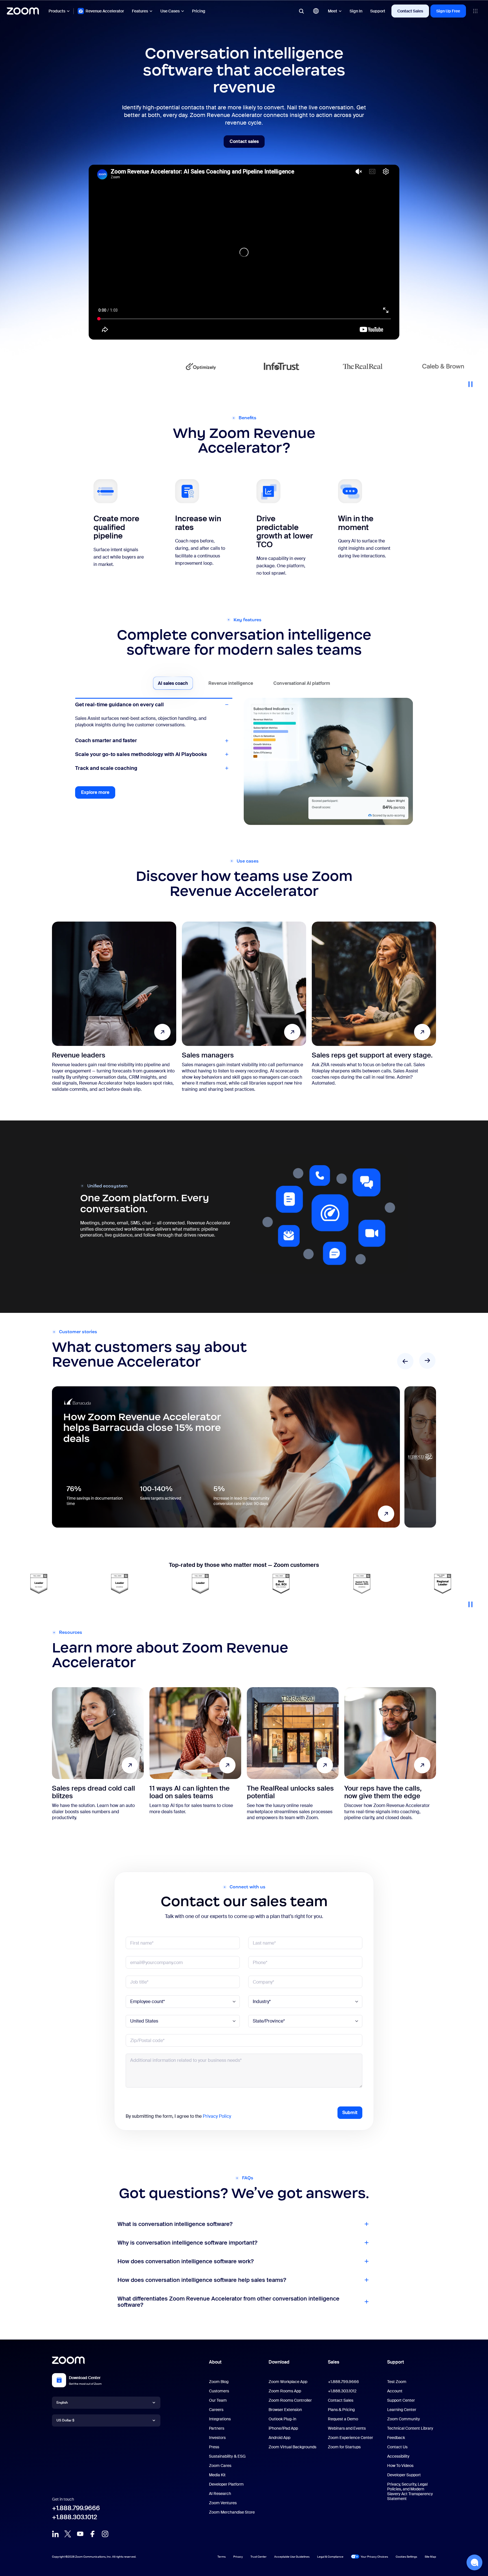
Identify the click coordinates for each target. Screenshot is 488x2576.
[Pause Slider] (470, 382)
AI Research (220, 2494)
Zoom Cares (220, 2466)
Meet (333, 11)
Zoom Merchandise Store (232, 2512)
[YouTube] (80, 2534)
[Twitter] (68, 2534)
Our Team (218, 2400)
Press (214, 2447)
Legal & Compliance (330, 2557)
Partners (217, 2428)
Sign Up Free (448, 11)
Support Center (401, 2400)
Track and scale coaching (106, 775)
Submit (350, 2113)
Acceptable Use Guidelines (292, 2557)
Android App (279, 2438)
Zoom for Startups (344, 2447)
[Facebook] (93, 2534)
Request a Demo (343, 2419)
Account (395, 2391)
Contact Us (397, 2447)
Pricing (199, 11)
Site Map (430, 2557)
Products (57, 11)
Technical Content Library (410, 2428)
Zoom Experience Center (350, 2438)
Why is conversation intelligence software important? (187, 2243)
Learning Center (402, 2410)
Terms (222, 2557)
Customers (219, 2391)
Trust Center (259, 2557)
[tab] (173, 683)
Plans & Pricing (341, 2410)
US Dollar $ (65, 2420)
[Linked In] (55, 2534)
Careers (216, 2410)
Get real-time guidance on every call (119, 705)
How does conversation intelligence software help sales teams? (202, 2280)
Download (279, 2362)
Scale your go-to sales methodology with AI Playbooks (141, 761)
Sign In (356, 11)
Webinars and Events (347, 2428)
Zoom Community (404, 2419)
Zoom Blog (219, 2382)
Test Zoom (397, 2382)
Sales (334, 2362)
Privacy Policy (217, 2116)
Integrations (220, 2419)
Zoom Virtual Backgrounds (292, 2447)
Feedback (396, 2438)
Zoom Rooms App (285, 2391)
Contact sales (247, 143)
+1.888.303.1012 (75, 2517)
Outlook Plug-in (282, 2419)
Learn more (226, 1457)
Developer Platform (226, 2484)
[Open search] (301, 11)
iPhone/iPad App (283, 2428)
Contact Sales (410, 11)
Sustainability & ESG (227, 2456)
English (62, 2402)
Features (140, 11)
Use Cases (170, 11)
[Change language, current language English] (316, 11)
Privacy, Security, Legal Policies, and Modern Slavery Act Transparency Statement (410, 2491)
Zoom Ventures (223, 2503)
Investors (217, 2438)
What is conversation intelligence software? (175, 2224)
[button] (474, 2562)
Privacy (238, 2557)
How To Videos (400, 2466)
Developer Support (404, 2475)
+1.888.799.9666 (76, 2508)
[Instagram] (105, 2534)
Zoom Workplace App (288, 2382)
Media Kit (217, 2475)
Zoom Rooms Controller (290, 2400)
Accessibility (398, 2456)
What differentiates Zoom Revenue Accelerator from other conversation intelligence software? (228, 2302)
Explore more (98, 801)
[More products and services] (475, 11)
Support (378, 11)
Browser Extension (285, 2410)
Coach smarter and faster (106, 718)
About (215, 2362)
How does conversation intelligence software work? (186, 2261)
